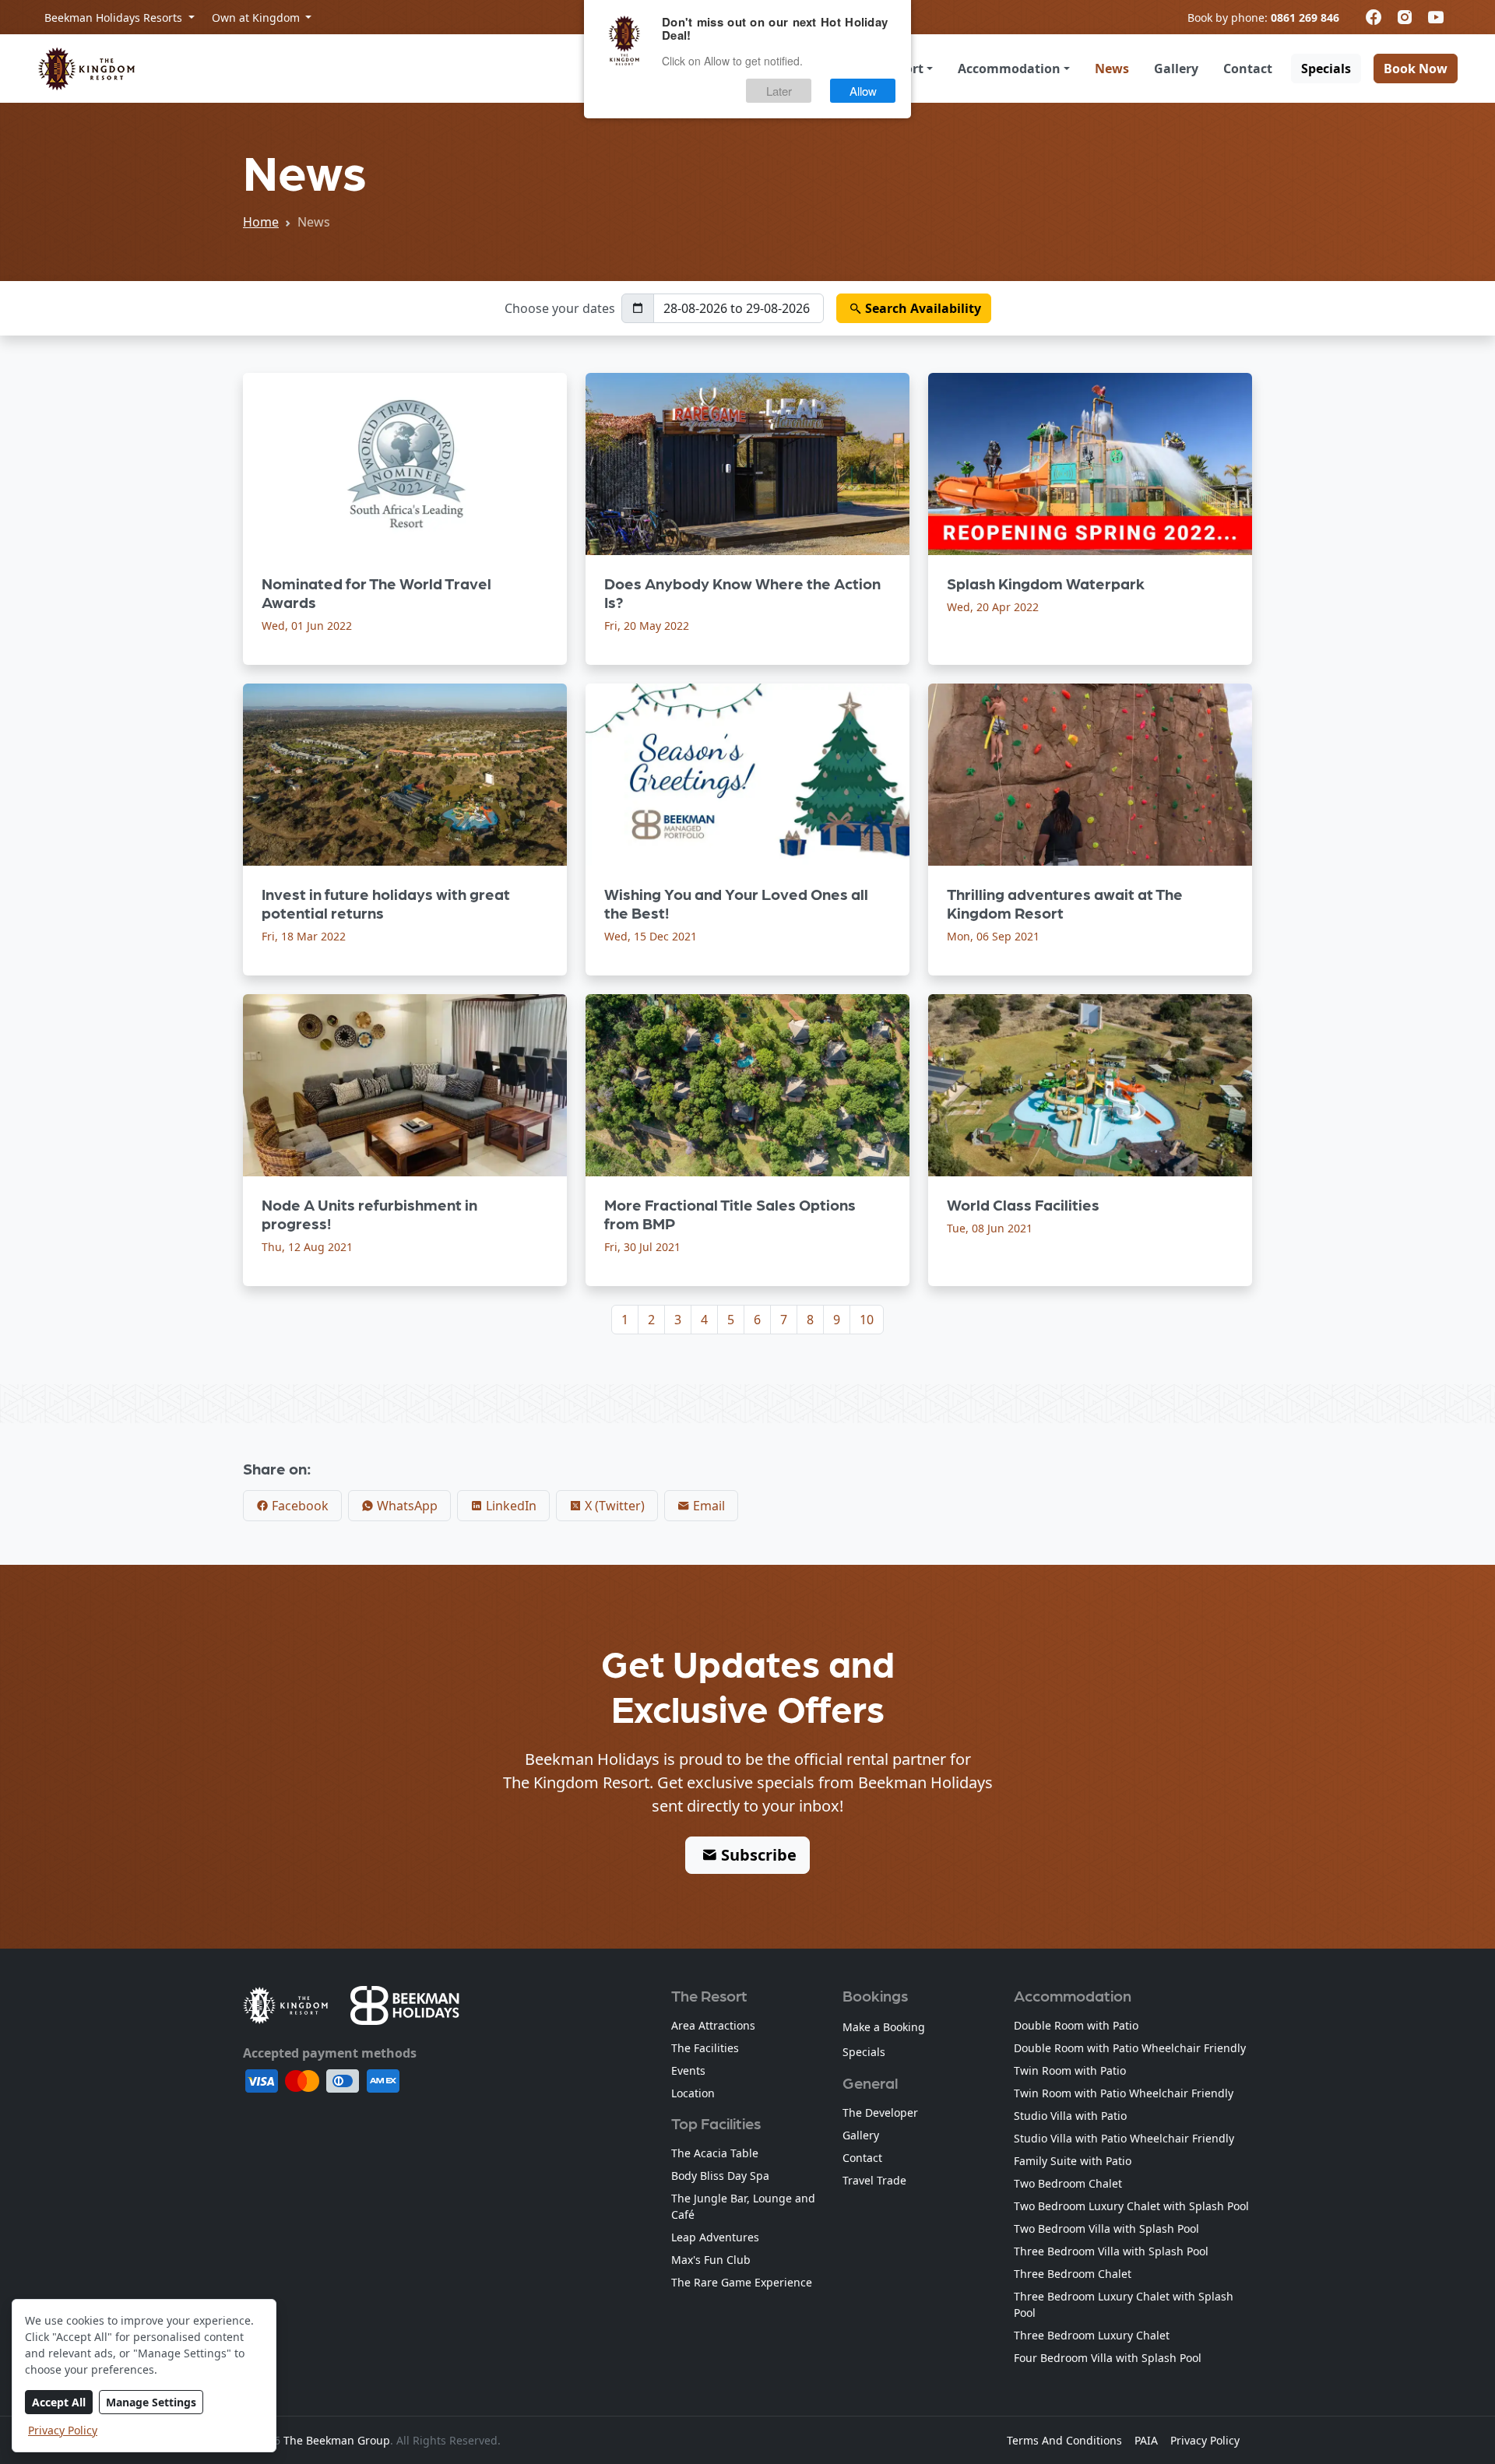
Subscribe (757, 1855)
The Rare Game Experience (742, 2282)
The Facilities (705, 2048)
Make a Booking (884, 2027)
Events (688, 2070)
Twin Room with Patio (1070, 2070)
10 (867, 1320)
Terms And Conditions (1064, 2440)
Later (779, 91)
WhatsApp (406, 1506)
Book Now (1416, 69)
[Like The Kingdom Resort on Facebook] (1374, 17)
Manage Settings (151, 2402)
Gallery (1176, 69)
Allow (863, 91)
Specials (1326, 69)
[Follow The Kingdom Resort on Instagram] (1405, 17)
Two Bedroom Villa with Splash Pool (1106, 2228)
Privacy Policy (63, 2430)
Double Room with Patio (1076, 2025)
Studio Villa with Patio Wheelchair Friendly (1124, 2138)
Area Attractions (713, 2025)
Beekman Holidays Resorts (115, 18)
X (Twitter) (613, 1506)
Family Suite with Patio (1073, 2161)
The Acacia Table (715, 2153)
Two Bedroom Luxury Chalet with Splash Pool (1131, 2206)
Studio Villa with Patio (1070, 2116)
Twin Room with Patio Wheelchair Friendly (1124, 2093)
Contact (1248, 69)
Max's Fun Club (711, 2260)
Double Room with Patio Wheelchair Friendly (1130, 2048)
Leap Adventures (715, 2237)
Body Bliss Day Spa (720, 2176)
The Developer (880, 2113)
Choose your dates (560, 308)
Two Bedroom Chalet (1068, 2183)
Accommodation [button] (1009, 69)
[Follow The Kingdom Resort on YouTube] (1436, 17)
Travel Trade (874, 2180)
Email (707, 1506)
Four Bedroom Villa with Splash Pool (1108, 2358)
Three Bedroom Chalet (1073, 2274)
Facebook (299, 1506)
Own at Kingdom (257, 18)
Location (693, 2093)
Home (261, 222)
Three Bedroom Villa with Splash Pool (1111, 2251)
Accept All (59, 2402)
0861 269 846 (1305, 18)
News (1112, 69)
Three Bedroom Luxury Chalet (1092, 2335)
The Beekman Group (337, 2440)
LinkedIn (510, 1506)
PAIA (1146, 2440)
